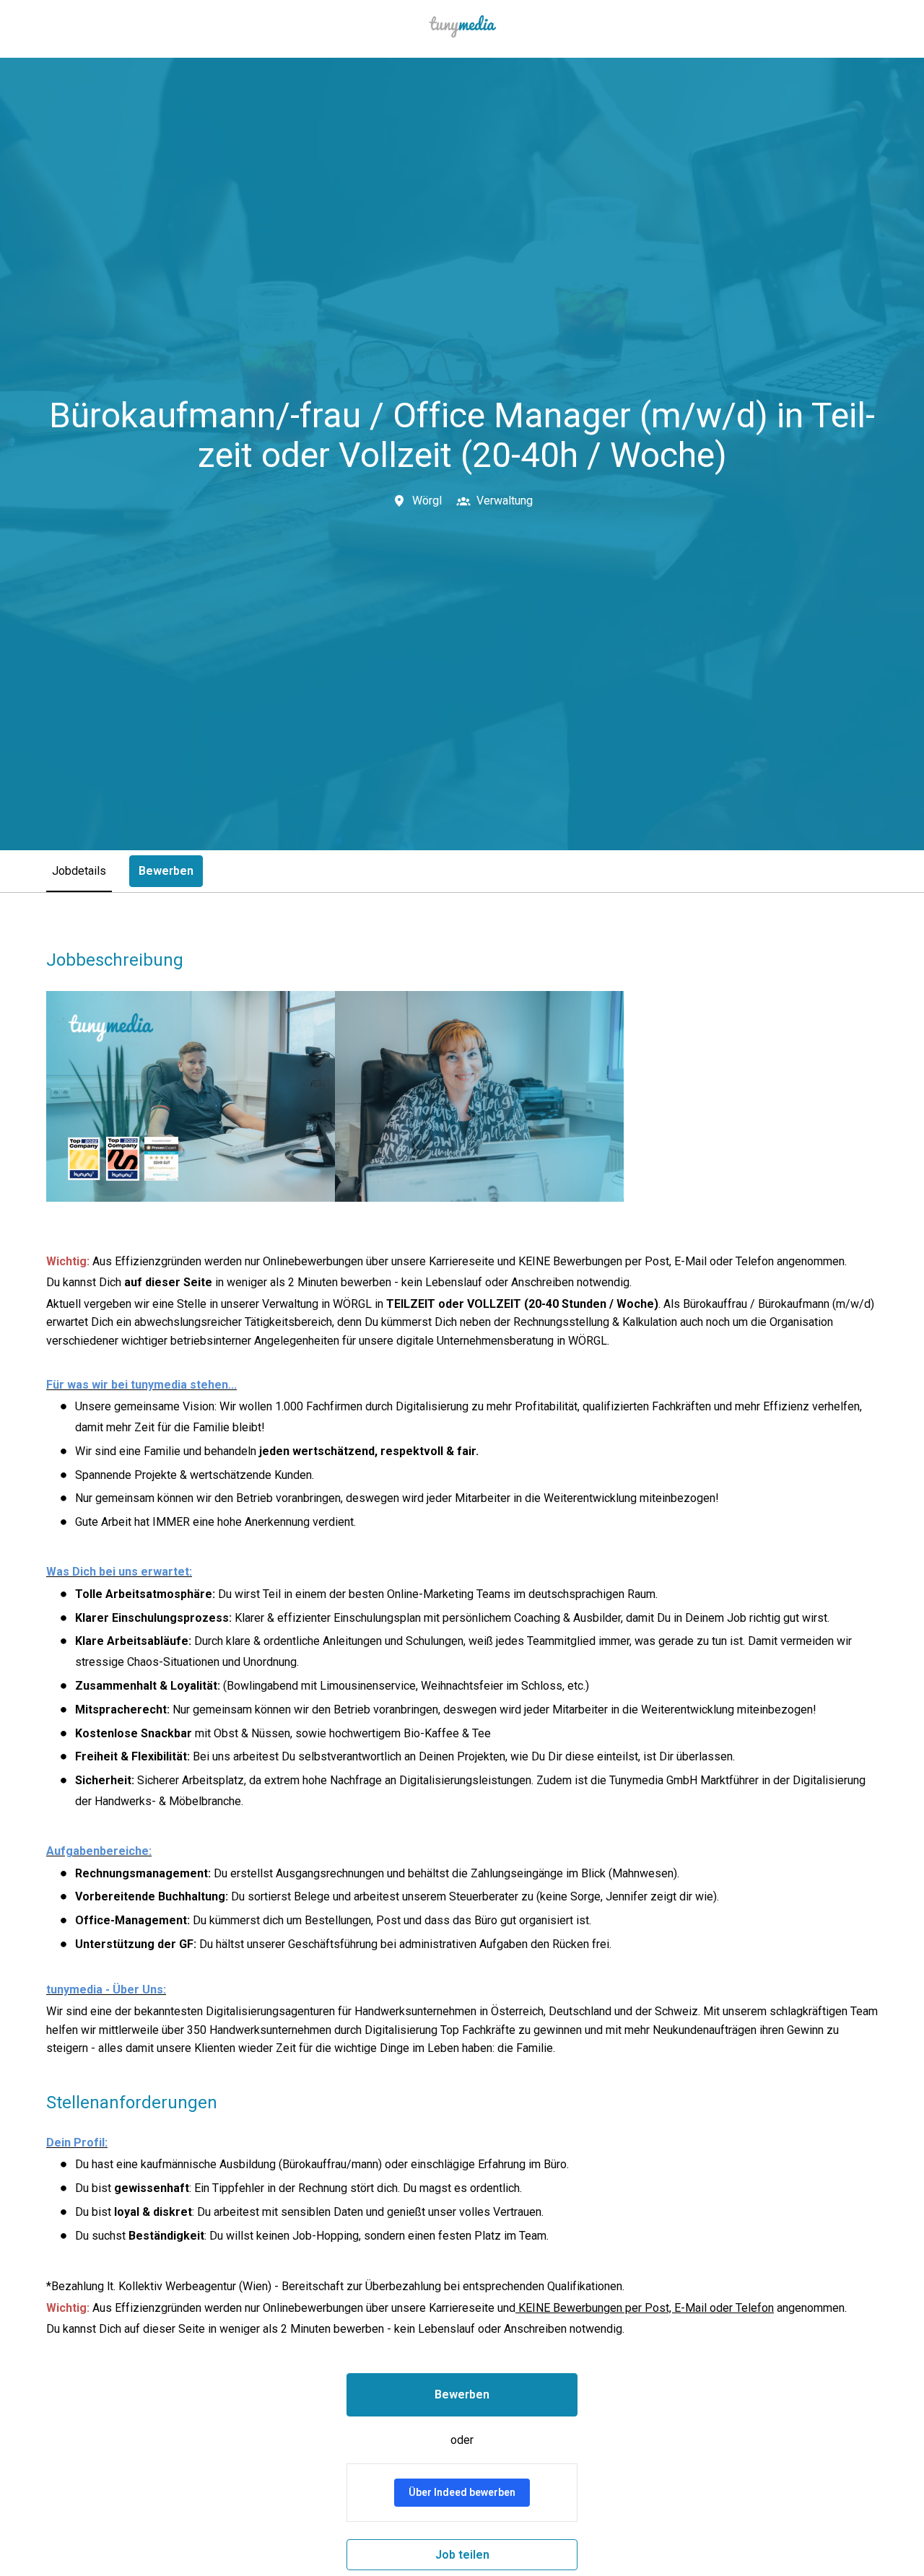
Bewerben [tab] (166, 871)
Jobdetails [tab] (79, 871)
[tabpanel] (462, 1760)
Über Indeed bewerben (462, 2492)
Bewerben (462, 2394)
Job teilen (462, 2555)
